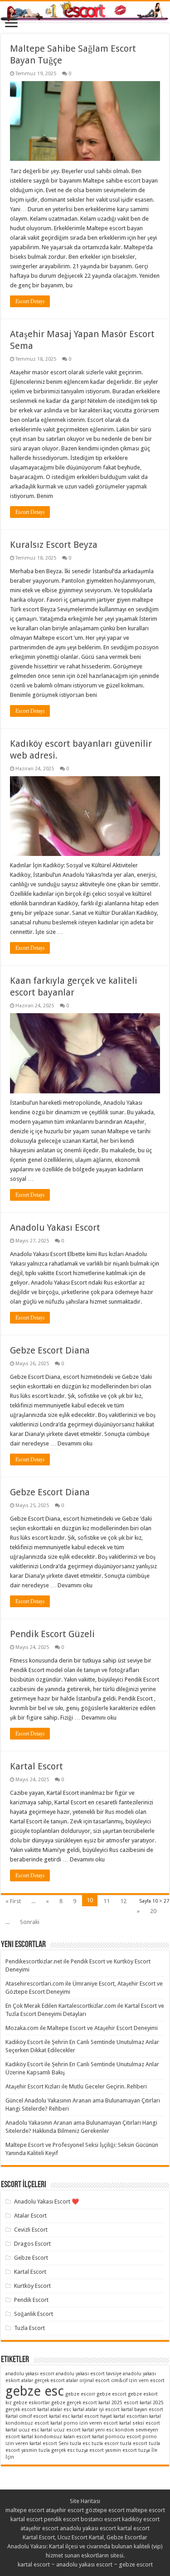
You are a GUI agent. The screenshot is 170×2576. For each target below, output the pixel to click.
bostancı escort (101, 2519)
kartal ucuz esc (22, 2430)
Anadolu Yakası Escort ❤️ (46, 2201)
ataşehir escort (65, 2510)
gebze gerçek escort (74, 2403)
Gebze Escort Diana (50, 1350)
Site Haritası (85, 2501)
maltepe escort (25, 2510)
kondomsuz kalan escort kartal (69, 2437)
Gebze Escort (31, 2258)
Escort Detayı (30, 301)
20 (153, 1911)
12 (123, 1901)
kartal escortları (131, 2416)
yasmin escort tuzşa (128, 2450)
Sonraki (30, 1922)
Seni (63, 2443)
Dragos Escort (32, 2244)
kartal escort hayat (92, 2416)
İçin (10, 2457)
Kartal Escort (36, 1766)
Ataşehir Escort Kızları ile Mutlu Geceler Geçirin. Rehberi (76, 2086)
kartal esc (59, 2416)
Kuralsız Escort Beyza (54, 545)
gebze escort (112, 2394)
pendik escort (62, 2519)
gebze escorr (80, 2394)
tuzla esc (80, 2443)
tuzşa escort (90, 2450)
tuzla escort (134, 2443)
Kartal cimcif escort (27, 2416)
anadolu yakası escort (88, 2528)
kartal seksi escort (140, 2423)
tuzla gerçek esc (57, 2450)
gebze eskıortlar (32, 2403)
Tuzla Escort (29, 2328)
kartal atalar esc (54, 2409)
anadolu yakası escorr (30, 2374)
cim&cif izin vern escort (138, 2380)
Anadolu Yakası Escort (55, 1228)
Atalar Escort (30, 2216)
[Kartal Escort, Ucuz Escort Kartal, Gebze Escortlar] (85, 12)
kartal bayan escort (142, 2409)
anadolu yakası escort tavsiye (89, 2374)
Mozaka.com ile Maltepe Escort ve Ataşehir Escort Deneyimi (82, 2028)
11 (107, 1901)
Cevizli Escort (31, 2230)
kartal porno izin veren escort (84, 2423)
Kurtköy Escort (32, 2286)
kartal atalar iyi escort (96, 2409)
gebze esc (35, 2391)
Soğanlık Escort (34, 2314)
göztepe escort (105, 2510)
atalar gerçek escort (43, 2380)
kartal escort (27, 2519)
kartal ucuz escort (61, 2430)
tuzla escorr (105, 2443)
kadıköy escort (141, 2519)
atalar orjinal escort (88, 2380)
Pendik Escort (31, 2300)
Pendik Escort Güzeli (52, 1634)
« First (13, 1901)
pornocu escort (123, 2437)
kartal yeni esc (98, 2430)
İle (154, 2450)
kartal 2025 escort (118, 2403)
